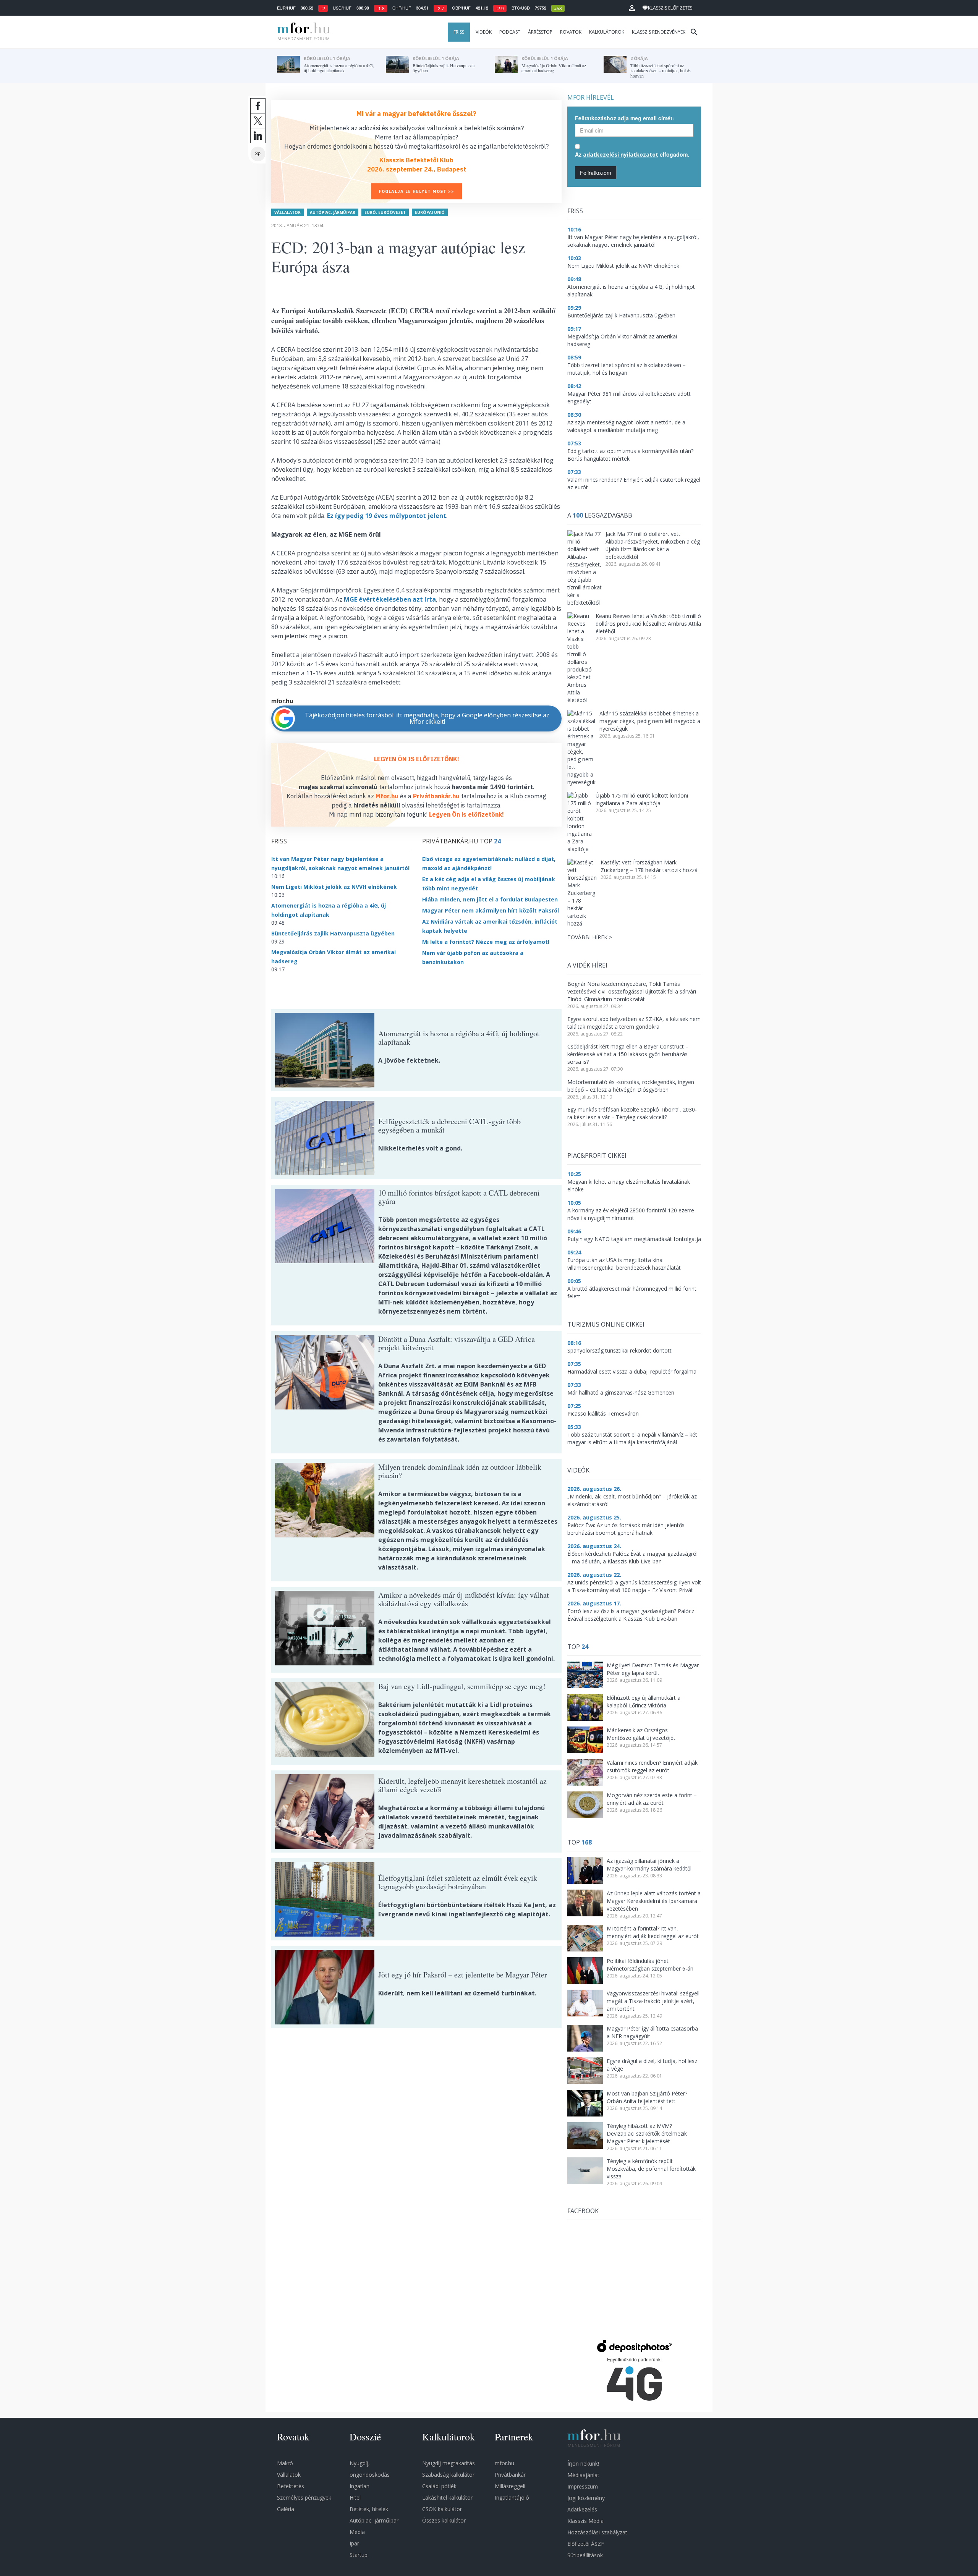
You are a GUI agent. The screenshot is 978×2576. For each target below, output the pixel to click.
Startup (359, 2555)
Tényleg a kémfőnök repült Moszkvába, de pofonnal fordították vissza (651, 2169)
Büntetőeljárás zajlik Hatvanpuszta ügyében (333, 933)
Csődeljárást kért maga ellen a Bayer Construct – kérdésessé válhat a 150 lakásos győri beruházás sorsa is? (628, 1054)
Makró (285, 2463)
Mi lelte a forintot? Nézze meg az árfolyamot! (486, 942)
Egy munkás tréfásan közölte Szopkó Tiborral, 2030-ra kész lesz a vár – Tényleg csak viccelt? (632, 1113)
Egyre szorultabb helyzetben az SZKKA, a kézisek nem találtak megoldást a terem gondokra (634, 1023)
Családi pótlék (439, 2486)
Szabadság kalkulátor (448, 2475)
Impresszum (583, 2486)
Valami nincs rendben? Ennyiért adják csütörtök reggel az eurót (652, 1766)
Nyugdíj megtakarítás (449, 2463)
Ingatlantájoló (512, 2498)
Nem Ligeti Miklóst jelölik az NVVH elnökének (334, 887)
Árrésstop (540, 32)
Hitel (355, 2498)
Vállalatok (287, 212)
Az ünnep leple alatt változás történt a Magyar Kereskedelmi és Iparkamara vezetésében (654, 1901)
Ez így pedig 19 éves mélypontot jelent (387, 516)
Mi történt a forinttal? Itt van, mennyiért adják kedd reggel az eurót (653, 1932)
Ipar (354, 2543)
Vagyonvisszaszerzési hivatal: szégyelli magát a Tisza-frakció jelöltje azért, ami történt (654, 2001)
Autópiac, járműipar (333, 212)
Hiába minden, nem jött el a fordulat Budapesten (490, 899)
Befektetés (291, 2486)
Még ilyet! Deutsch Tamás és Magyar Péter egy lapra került (653, 1669)
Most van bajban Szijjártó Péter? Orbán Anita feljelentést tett (647, 2097)
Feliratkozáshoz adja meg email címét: (625, 118)
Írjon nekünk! (583, 2464)
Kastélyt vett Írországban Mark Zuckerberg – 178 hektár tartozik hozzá (649, 866)
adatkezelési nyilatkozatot (621, 155)
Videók (484, 32)
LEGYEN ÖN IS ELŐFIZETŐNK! (417, 759)
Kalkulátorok (607, 32)
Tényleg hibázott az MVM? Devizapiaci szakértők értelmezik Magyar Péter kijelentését (647, 2133)
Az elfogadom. (632, 154)
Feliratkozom (596, 173)
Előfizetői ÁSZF (586, 2544)
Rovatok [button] (571, 32)
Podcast (510, 32)
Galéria (286, 2509)
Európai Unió (430, 212)
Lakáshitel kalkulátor (447, 2498)
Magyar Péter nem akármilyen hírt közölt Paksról (491, 910)
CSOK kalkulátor (442, 2509)
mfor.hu (504, 2463)
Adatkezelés (582, 2509)
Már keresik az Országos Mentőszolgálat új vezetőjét (641, 1734)
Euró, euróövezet (385, 212)
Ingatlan (359, 2486)
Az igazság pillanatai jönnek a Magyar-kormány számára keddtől (649, 1865)
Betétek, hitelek (369, 2509)
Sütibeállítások (585, 2555)
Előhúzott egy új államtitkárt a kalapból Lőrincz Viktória (644, 1701)
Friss (459, 32)
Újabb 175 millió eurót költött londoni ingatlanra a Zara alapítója (642, 799)
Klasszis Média (585, 2521)
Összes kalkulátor (444, 2520)
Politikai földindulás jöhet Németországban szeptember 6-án (650, 1965)
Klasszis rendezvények (659, 32)
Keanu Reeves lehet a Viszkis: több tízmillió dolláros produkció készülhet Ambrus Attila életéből (648, 624)
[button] (632, 8)
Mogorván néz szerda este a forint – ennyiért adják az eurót (652, 1799)
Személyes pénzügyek (304, 2498)
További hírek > (590, 937)
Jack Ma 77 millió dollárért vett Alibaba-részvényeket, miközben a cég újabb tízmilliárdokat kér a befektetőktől (653, 545)
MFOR (302, 32)
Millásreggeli (510, 2486)
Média (357, 2532)
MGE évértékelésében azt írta (390, 599)
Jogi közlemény (586, 2498)
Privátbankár (510, 2475)
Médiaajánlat (583, 2475)
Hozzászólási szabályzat (597, 2532)
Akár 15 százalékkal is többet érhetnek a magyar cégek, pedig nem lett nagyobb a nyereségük (650, 721)
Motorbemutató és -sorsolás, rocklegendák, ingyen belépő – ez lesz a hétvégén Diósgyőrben (631, 1086)
